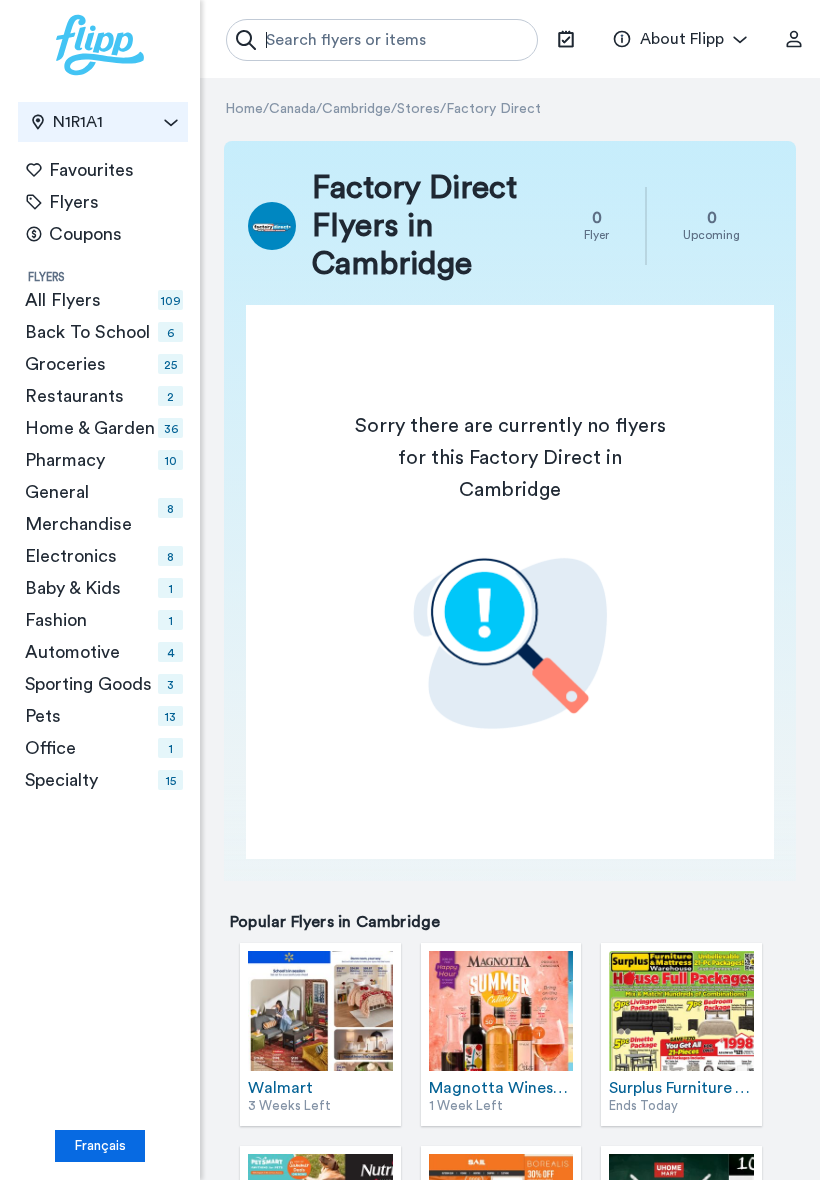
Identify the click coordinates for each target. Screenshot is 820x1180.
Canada (292, 109)
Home (244, 109)
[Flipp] (100, 45)
